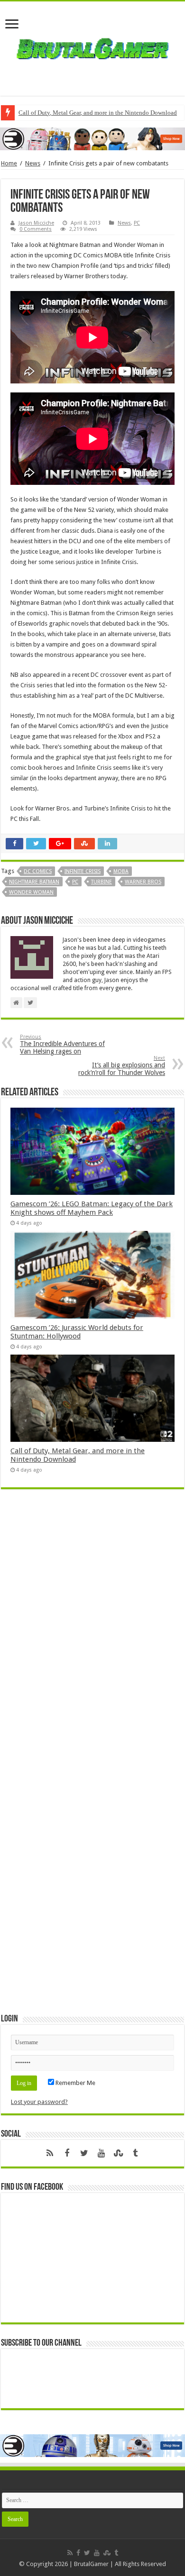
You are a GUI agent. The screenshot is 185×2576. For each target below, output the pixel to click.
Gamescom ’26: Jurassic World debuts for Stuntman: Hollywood (77, 1332)
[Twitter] (84, 2153)
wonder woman (31, 892)
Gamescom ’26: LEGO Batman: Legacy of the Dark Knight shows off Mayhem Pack (92, 1208)
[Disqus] (92, 1634)
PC (137, 223)
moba (121, 871)
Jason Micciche (36, 223)
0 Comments (36, 229)
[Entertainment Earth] (92, 138)
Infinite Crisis (83, 871)
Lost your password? (39, 2102)
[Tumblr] (135, 2153)
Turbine (102, 882)
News (33, 163)
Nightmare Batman (34, 882)
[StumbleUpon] (118, 2153)
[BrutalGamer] (92, 47)
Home (9, 163)
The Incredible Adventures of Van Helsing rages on (62, 1044)
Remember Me (75, 2083)
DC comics (38, 871)
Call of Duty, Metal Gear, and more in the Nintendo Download (98, 113)
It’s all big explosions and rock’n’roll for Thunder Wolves (122, 1066)
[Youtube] (101, 2153)
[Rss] (50, 2153)
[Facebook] (67, 2153)
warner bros (143, 882)
